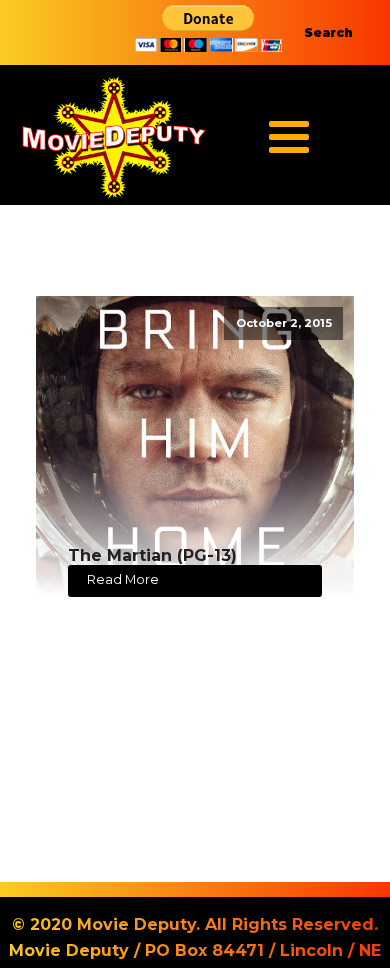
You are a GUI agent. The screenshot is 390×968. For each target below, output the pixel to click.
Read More (123, 579)
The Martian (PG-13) (152, 555)
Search (328, 32)
